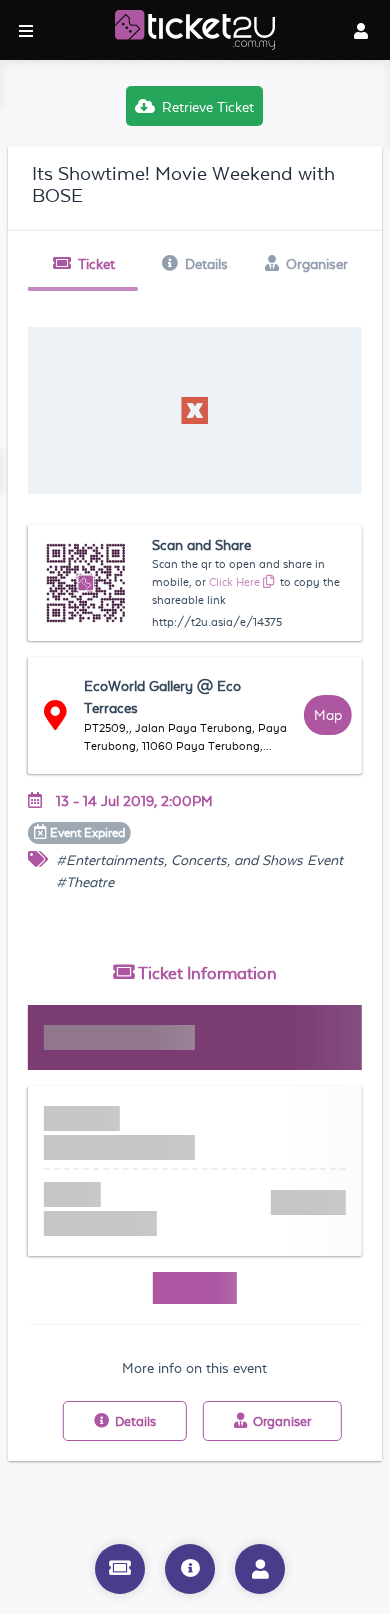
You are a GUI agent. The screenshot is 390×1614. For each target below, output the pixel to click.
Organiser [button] (317, 264)
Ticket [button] (96, 264)
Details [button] (206, 264)
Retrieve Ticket (208, 107)
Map (328, 715)
